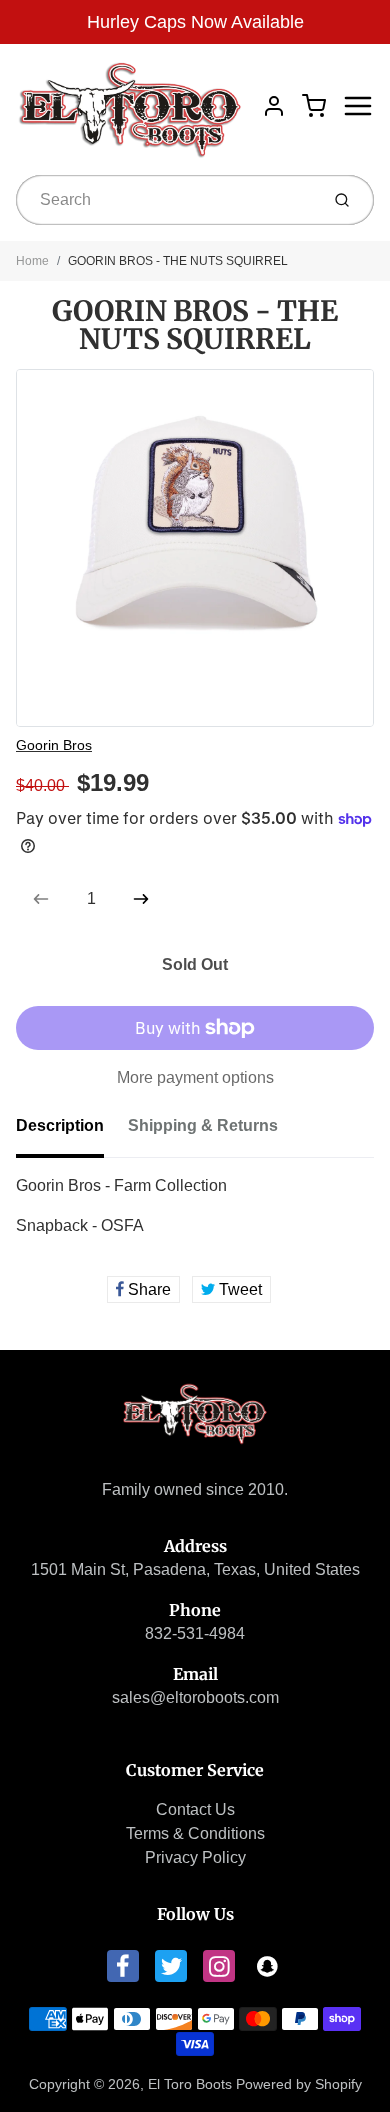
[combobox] (165, 200)
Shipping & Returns (203, 1125)
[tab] (72, 1132)
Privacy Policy (195, 1857)
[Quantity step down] (41, 899)
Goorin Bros (54, 745)
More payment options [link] (195, 1077)
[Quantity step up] (141, 899)
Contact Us (195, 1809)
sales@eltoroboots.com (195, 1697)
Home (32, 261)
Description (60, 1125)
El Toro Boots (190, 2084)
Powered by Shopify (299, 2084)
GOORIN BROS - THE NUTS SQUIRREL (178, 261)
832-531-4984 (195, 1633)
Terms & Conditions (195, 1833)
